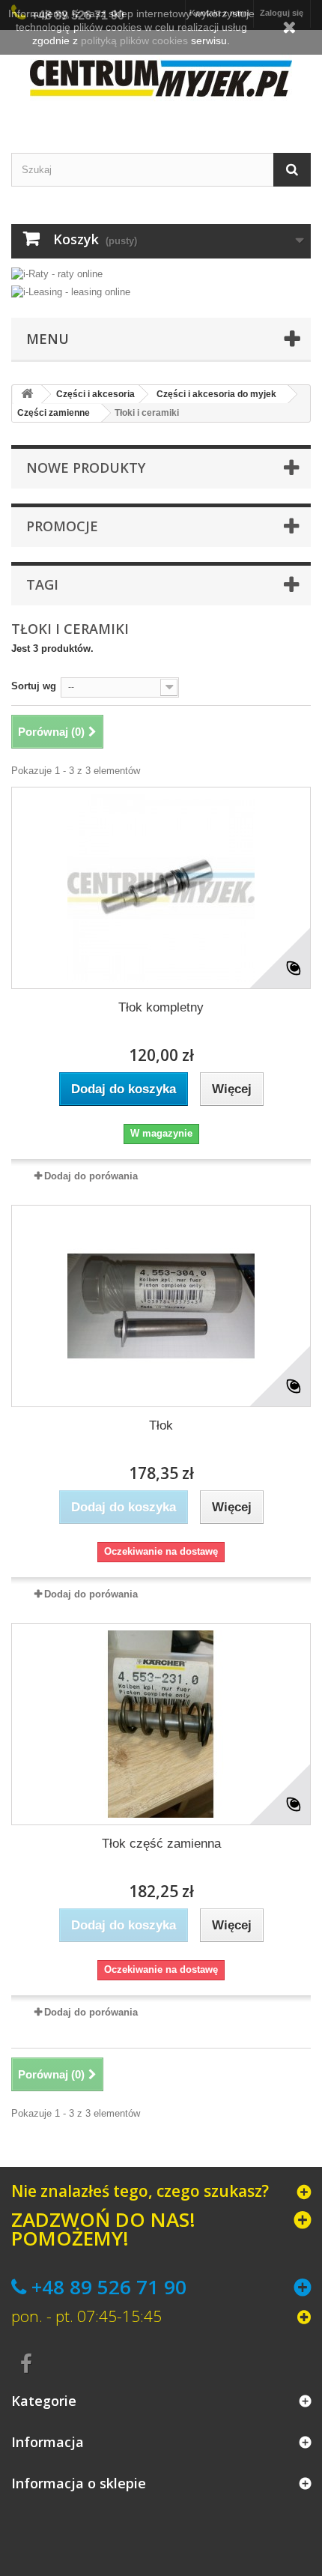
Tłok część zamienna (161, 1844)
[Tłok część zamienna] (161, 1724)
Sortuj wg (34, 686)
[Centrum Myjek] (161, 78)
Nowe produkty (86, 468)
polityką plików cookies (134, 40)
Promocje (62, 526)
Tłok (161, 1425)
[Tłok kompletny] (161, 888)
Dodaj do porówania (91, 1176)
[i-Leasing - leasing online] (71, 291)
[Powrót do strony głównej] (27, 394)
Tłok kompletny (161, 1007)
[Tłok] (161, 1306)
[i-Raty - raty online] (57, 271)
